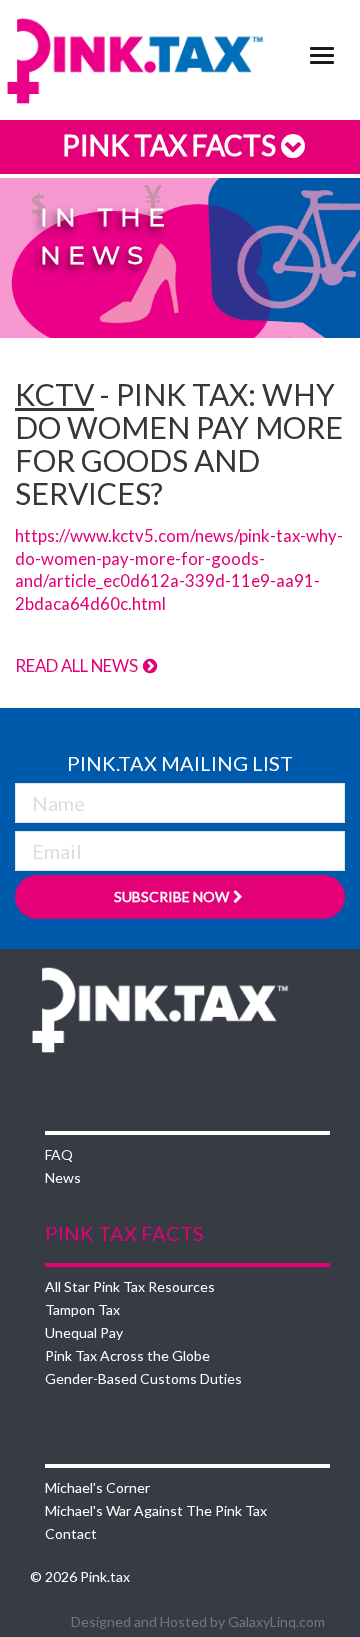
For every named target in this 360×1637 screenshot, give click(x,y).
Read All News (78, 665)
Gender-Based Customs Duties (143, 1378)
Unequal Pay (84, 1332)
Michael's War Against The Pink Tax (156, 1510)
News (63, 1177)
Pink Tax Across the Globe (127, 1355)
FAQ (59, 1154)
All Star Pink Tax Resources (130, 1286)
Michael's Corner (97, 1487)
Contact (71, 1533)
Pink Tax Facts (171, 145)
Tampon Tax (82, 1309)
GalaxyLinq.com (276, 1621)
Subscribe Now (171, 896)
